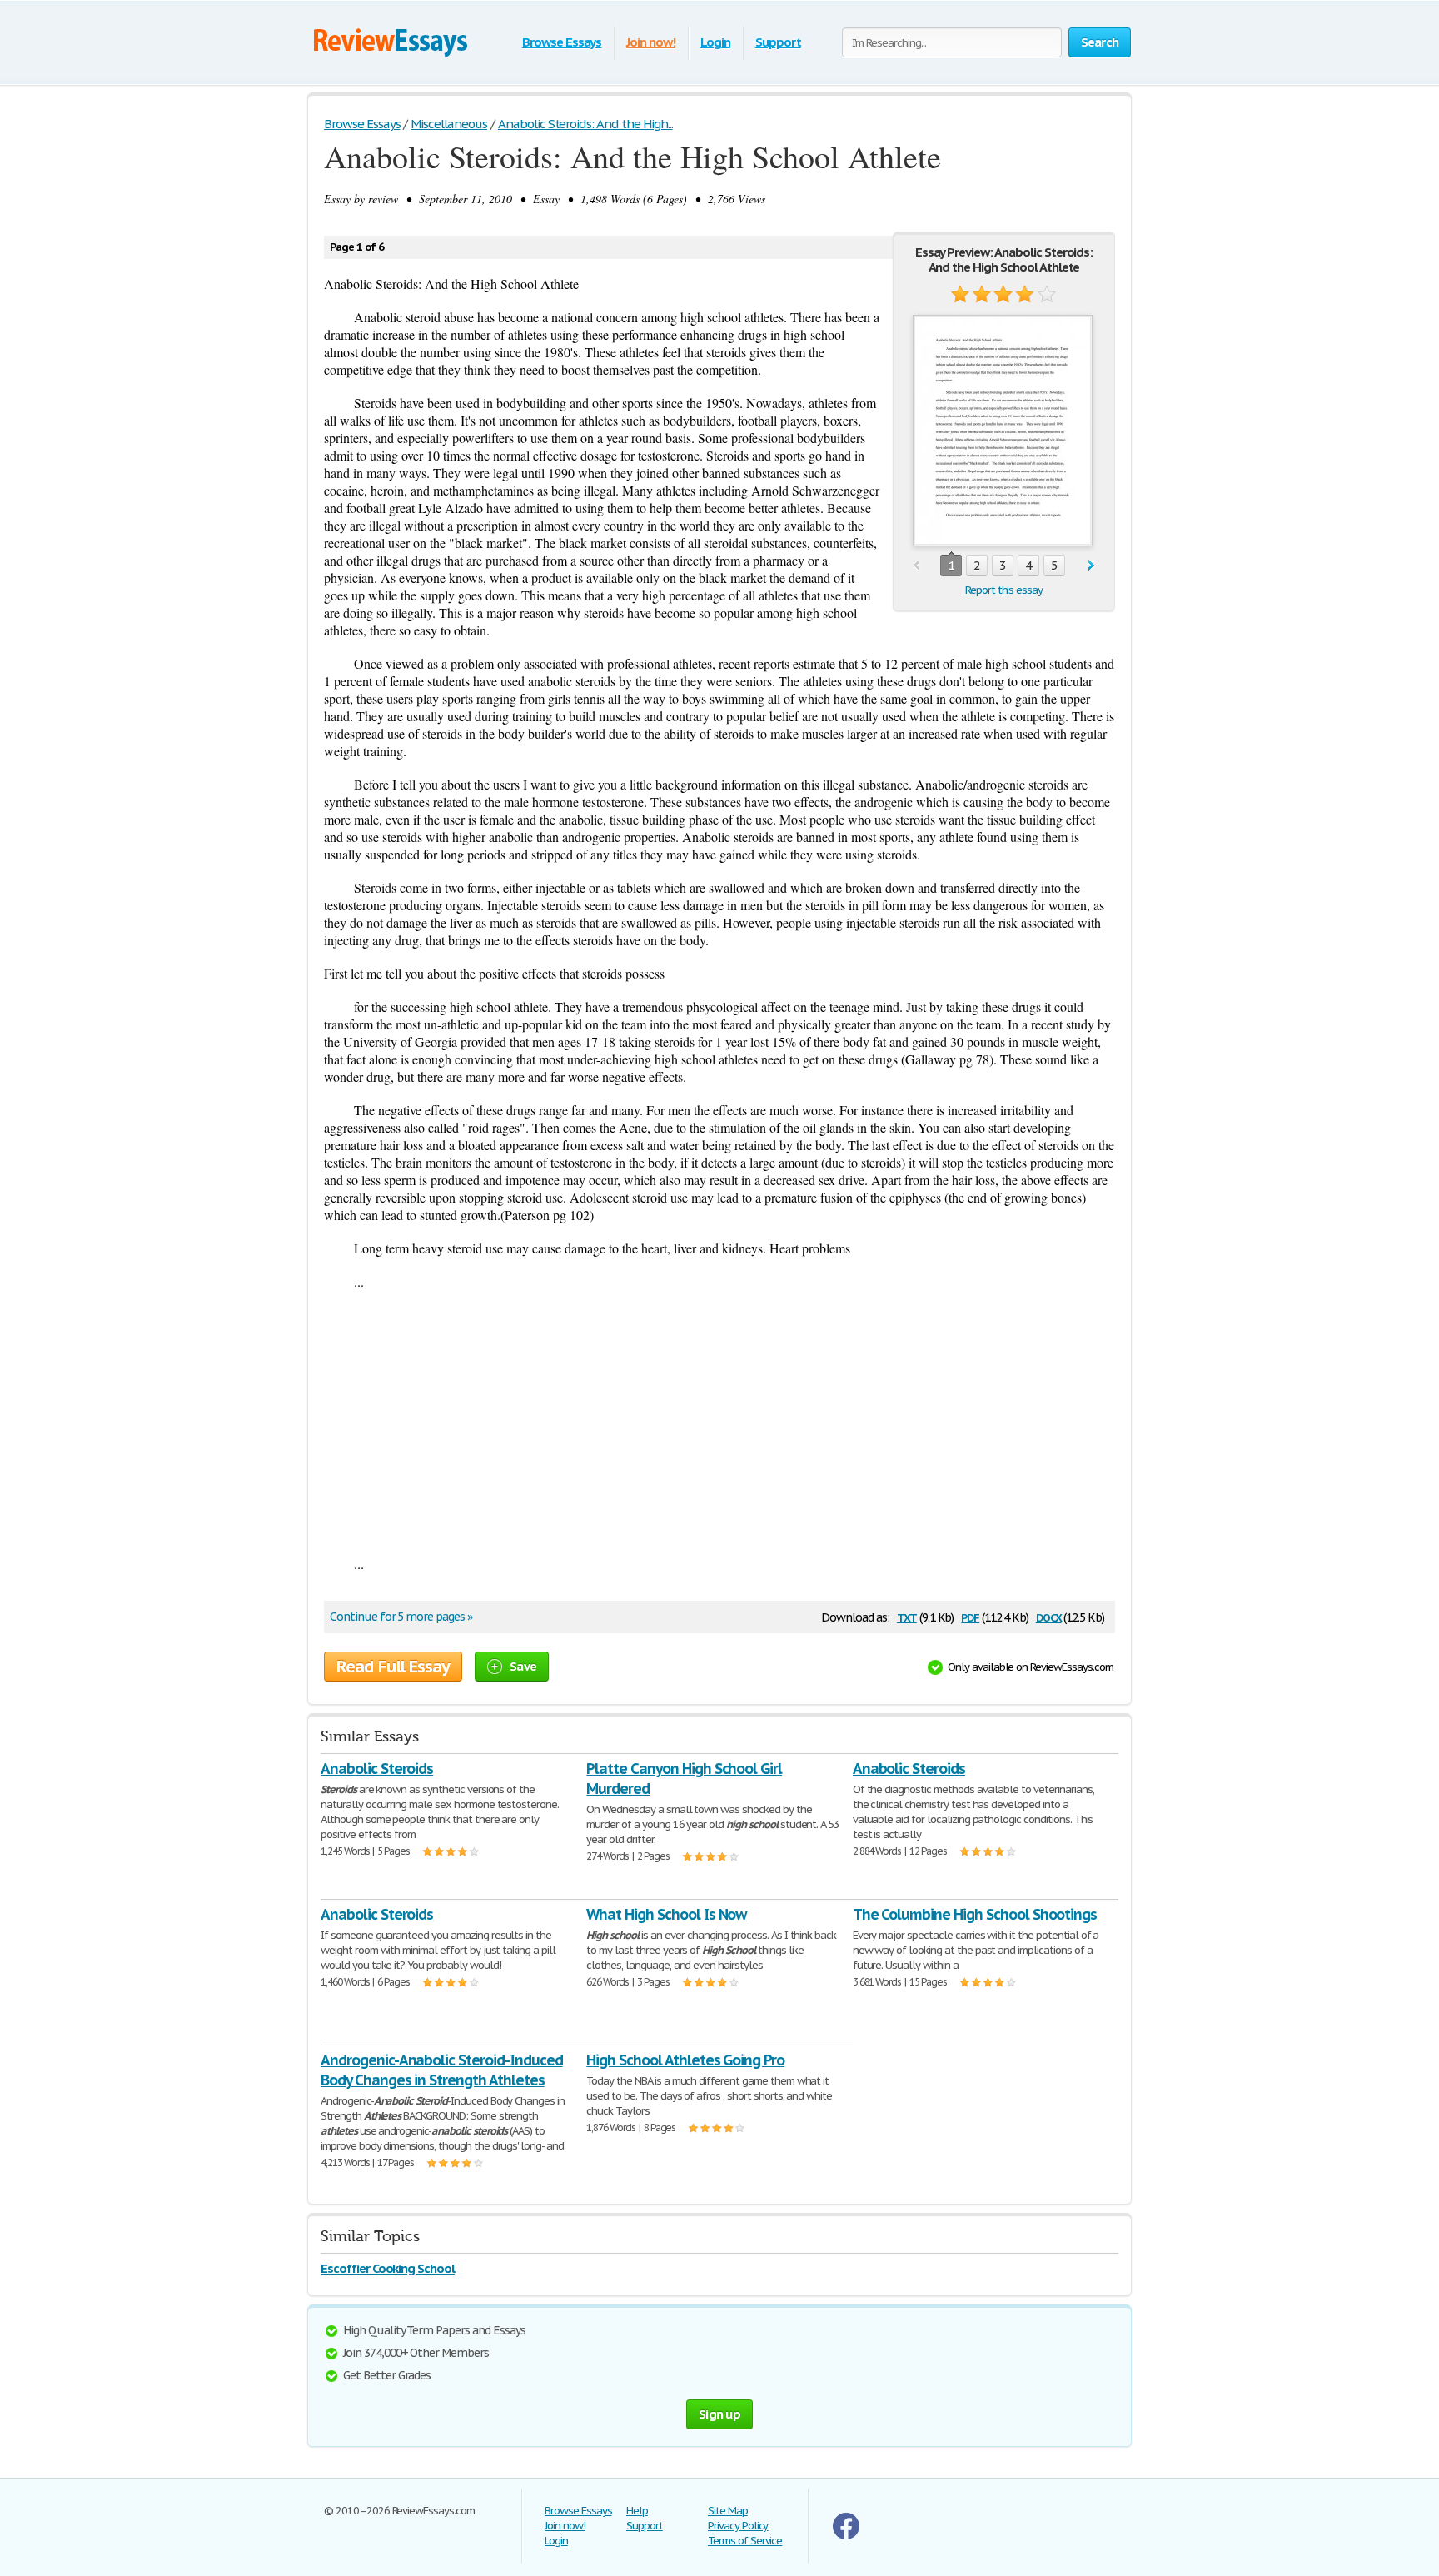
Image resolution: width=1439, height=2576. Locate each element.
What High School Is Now (666, 1914)
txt (907, 1616)
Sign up (719, 2414)
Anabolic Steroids (377, 1769)
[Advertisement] (719, 1423)
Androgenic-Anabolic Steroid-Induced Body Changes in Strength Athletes (442, 2070)
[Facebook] (846, 2536)
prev (916, 566)
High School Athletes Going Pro (685, 2060)
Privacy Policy (738, 2526)
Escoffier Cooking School (388, 2268)
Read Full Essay (393, 1667)
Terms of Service (745, 2541)
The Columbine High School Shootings (975, 1914)
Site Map (728, 2511)
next (1091, 566)
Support (778, 42)
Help (637, 2511)
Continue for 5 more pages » (401, 1617)
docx (1049, 1616)
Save (523, 1666)
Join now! (651, 42)
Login (715, 42)
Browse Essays (562, 42)
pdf (970, 1616)
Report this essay (1004, 590)
